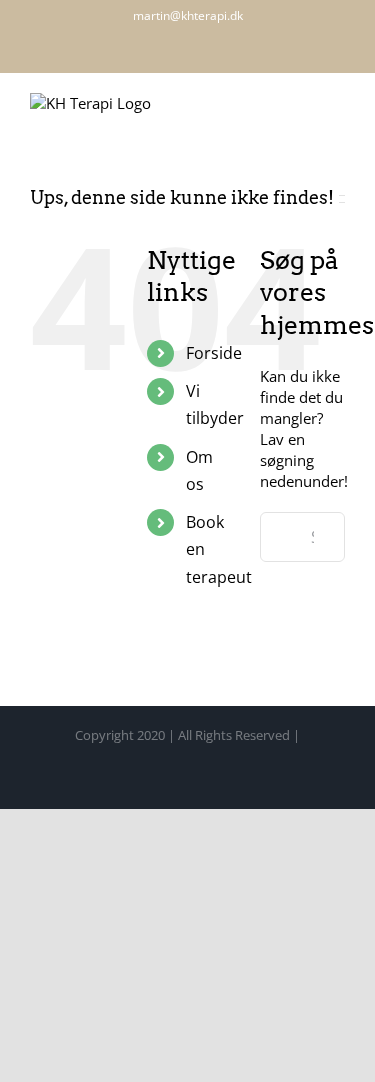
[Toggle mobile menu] (337, 105)
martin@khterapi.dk (188, 15)
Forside (214, 353)
